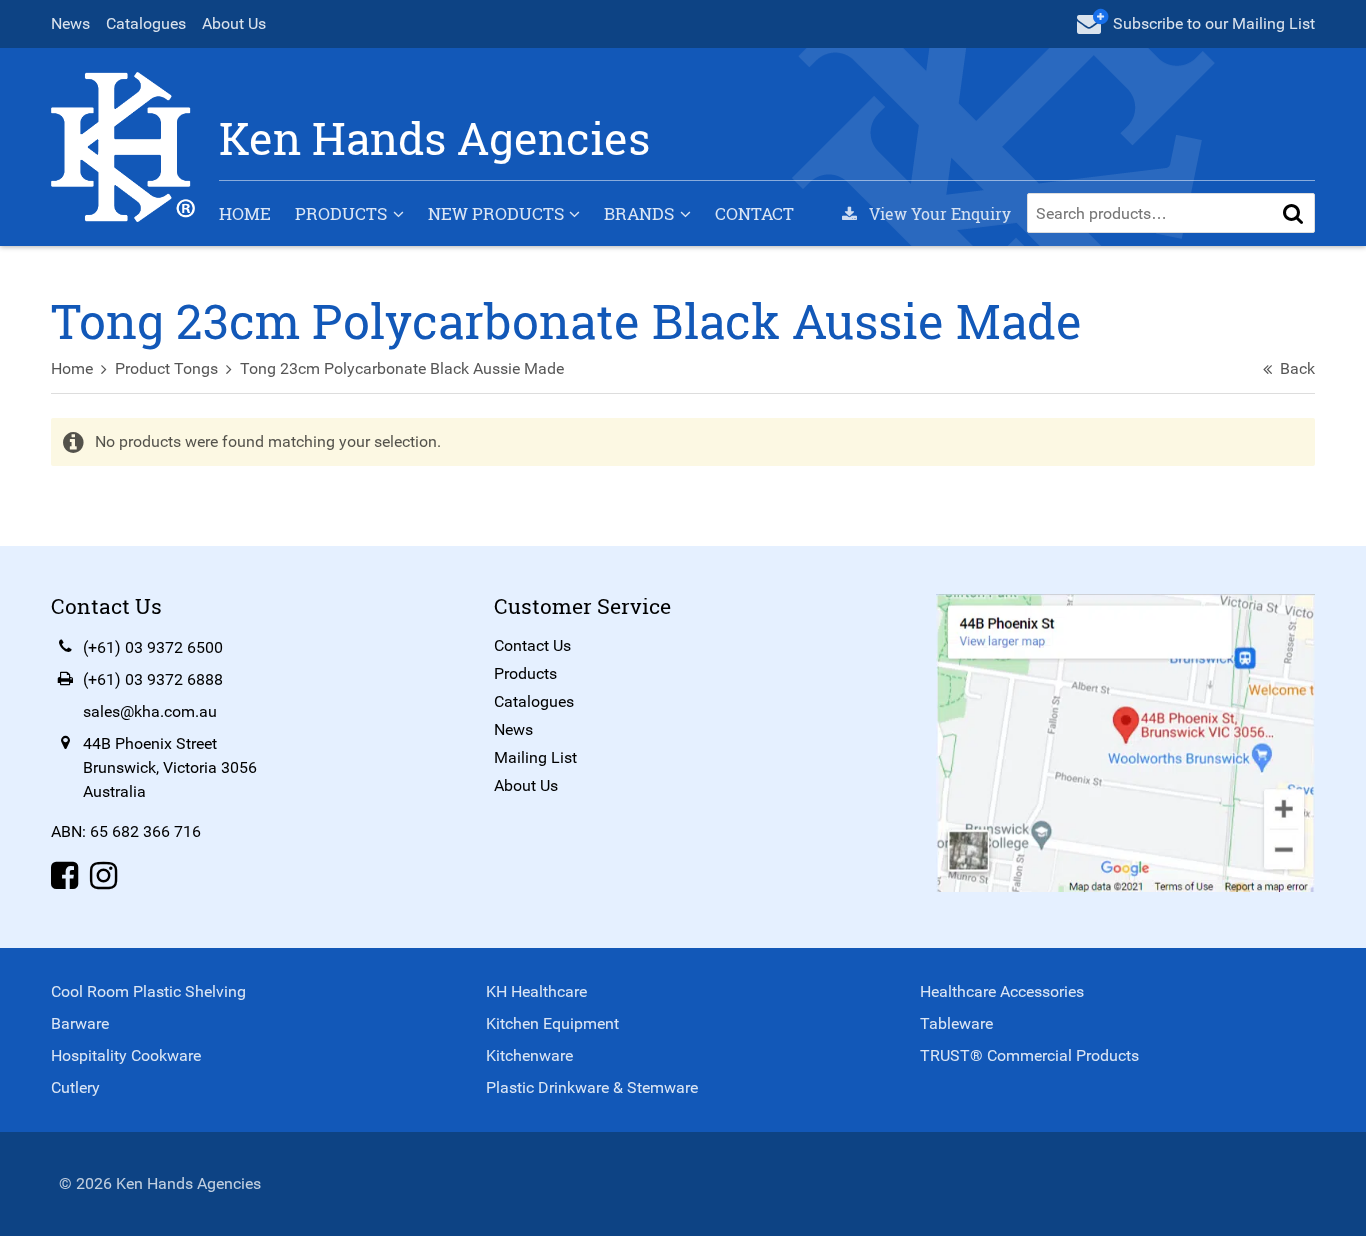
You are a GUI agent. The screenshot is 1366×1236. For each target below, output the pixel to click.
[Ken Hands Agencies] (123, 145)
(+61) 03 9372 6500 (153, 647)
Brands (639, 213)
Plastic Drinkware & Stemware (592, 1087)
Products (341, 213)
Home (245, 213)
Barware (80, 1023)
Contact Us (532, 645)
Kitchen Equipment (552, 1023)
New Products (496, 213)
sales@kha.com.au (150, 711)
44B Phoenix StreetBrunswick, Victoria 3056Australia (170, 767)
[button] (1293, 213)
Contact (754, 213)
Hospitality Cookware (126, 1055)
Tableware (956, 1023)
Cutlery (75, 1087)
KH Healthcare (536, 991)
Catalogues (146, 23)
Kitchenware (529, 1055)
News (70, 23)
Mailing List (535, 757)
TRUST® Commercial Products (1029, 1055)
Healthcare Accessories (1002, 991)
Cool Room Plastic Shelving (148, 991)
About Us (234, 23)
